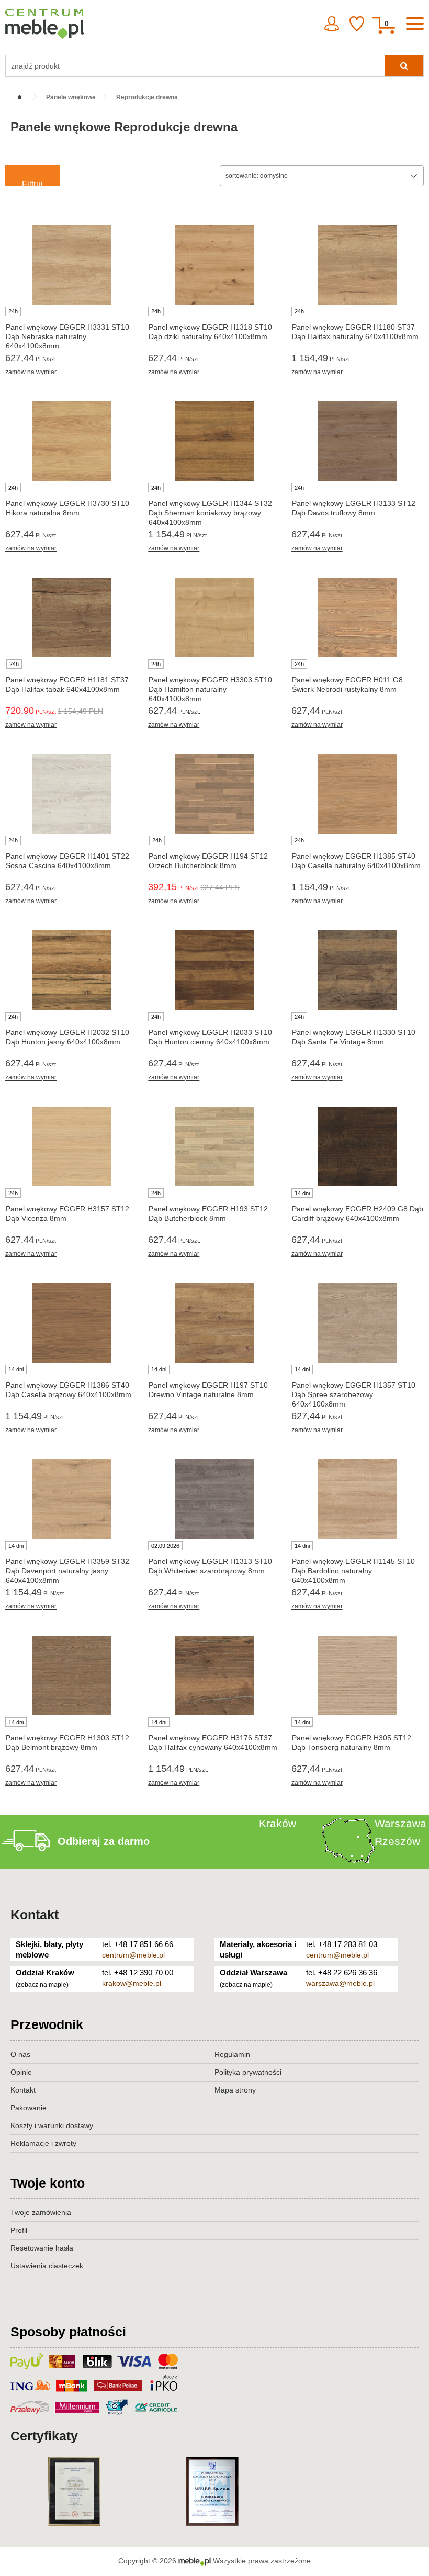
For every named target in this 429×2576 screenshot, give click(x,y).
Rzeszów (397, 1841)
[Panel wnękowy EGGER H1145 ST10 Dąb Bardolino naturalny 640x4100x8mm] (358, 1499)
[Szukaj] (404, 66)
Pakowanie (29, 2108)
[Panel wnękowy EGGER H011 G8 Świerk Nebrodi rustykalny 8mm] (358, 617)
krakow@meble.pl (132, 1983)
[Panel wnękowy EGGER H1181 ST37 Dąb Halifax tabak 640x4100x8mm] (71, 617)
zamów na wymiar (31, 372)
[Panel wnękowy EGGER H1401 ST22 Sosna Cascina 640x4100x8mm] (71, 794)
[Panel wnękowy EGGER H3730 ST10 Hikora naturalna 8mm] (71, 441)
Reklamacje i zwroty (43, 2143)
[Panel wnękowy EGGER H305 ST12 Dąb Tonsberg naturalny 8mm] (358, 1675)
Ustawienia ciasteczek (47, 2266)
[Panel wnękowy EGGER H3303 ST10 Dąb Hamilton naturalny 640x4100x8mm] (214, 617)
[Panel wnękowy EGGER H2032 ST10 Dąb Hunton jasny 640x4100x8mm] (71, 970)
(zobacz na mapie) (42, 1985)
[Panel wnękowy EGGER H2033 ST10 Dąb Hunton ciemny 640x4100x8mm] (214, 970)
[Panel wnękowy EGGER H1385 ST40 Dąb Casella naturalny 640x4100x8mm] (358, 794)
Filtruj (32, 183)
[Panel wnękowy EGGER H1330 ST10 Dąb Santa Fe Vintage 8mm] (358, 970)
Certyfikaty (44, 2436)
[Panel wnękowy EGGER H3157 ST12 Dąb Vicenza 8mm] (71, 1146)
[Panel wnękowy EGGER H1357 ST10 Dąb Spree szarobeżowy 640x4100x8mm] (358, 1323)
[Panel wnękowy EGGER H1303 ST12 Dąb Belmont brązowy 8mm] (71, 1675)
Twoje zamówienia (41, 2212)
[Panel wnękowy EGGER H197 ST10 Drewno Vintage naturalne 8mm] (214, 1323)
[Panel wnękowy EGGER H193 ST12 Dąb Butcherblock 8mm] (214, 1146)
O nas (20, 2054)
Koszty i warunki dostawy (52, 2125)
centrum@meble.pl (133, 1955)
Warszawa (400, 1823)
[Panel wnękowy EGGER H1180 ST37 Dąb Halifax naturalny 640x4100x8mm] (358, 265)
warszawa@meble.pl (340, 1983)
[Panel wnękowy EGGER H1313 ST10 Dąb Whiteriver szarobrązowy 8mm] (214, 1499)
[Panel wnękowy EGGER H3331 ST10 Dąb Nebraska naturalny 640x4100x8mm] (71, 265)
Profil (19, 2230)
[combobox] (322, 176)
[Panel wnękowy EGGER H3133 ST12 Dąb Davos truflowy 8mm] (358, 441)
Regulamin (232, 2054)
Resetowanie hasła (42, 2248)
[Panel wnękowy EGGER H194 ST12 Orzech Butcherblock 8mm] (214, 794)
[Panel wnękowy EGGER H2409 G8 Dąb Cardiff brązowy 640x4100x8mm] (358, 1146)
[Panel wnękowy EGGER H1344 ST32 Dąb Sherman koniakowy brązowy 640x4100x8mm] (214, 441)
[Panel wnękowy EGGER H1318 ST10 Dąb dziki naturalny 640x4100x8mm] (214, 265)
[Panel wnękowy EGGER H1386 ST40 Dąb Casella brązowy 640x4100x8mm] (71, 1323)
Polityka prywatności (248, 2072)
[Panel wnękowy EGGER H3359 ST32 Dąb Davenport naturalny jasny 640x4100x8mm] (71, 1499)
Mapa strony (235, 2090)
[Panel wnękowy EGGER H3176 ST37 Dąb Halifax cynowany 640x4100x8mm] (214, 1675)
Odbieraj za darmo (104, 1841)
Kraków (278, 1823)
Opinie (21, 2072)
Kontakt (35, 1915)
